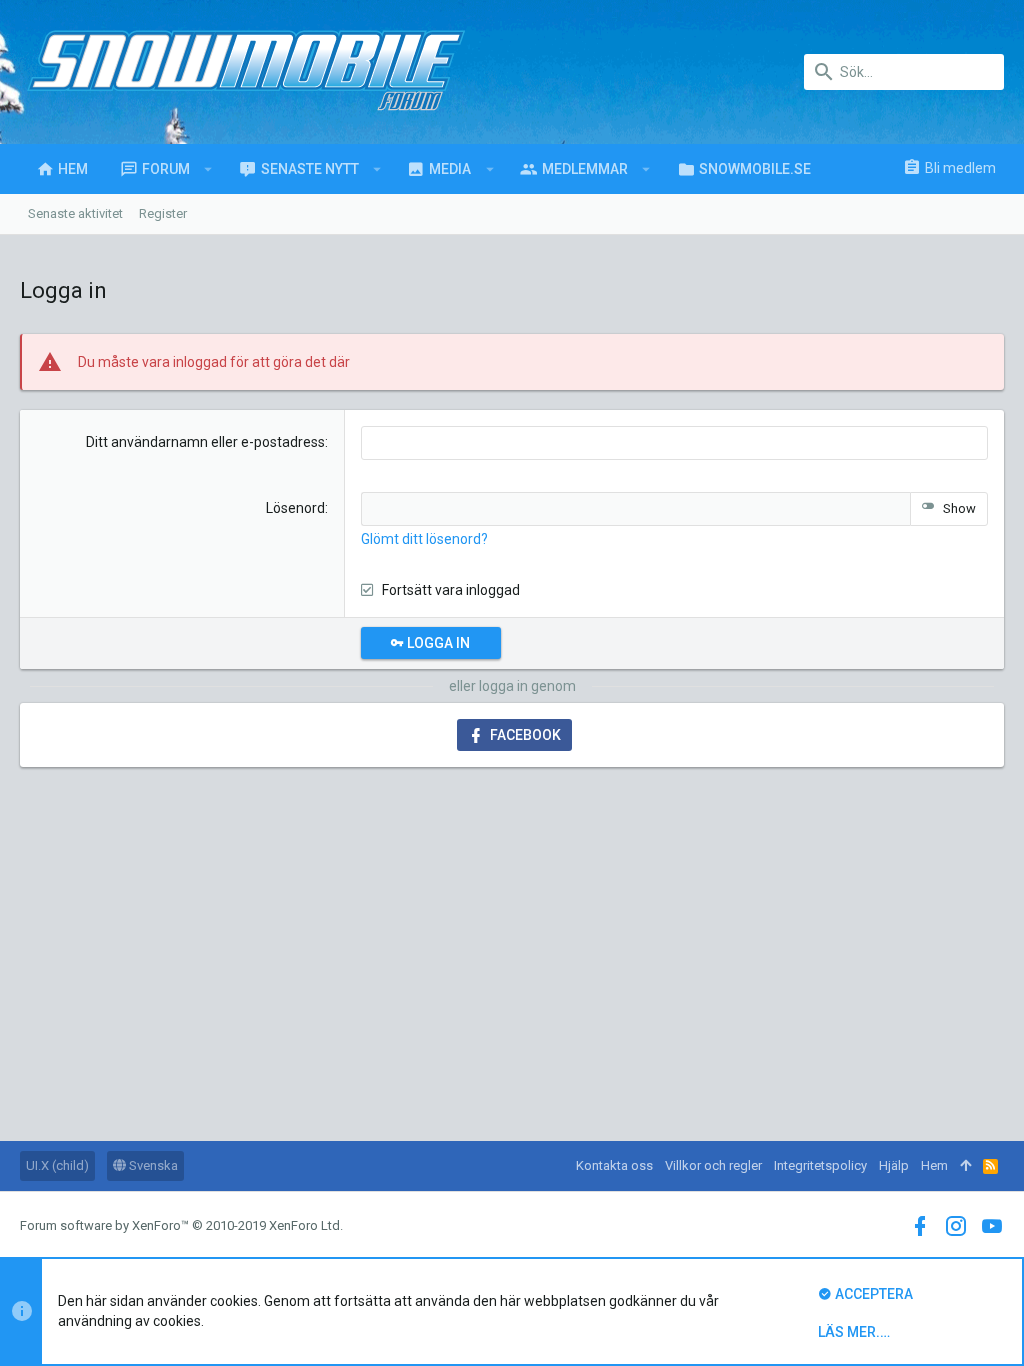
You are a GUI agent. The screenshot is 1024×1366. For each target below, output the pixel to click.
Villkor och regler (713, 1165)
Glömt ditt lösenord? (424, 539)
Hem (934, 1165)
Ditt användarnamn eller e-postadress (205, 442)
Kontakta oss (614, 1165)
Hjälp (894, 1165)
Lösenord (295, 508)
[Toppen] (965, 1166)
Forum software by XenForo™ (181, 1225)
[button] (208, 169)
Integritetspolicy (820, 1165)
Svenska (152, 1165)
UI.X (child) (57, 1165)
